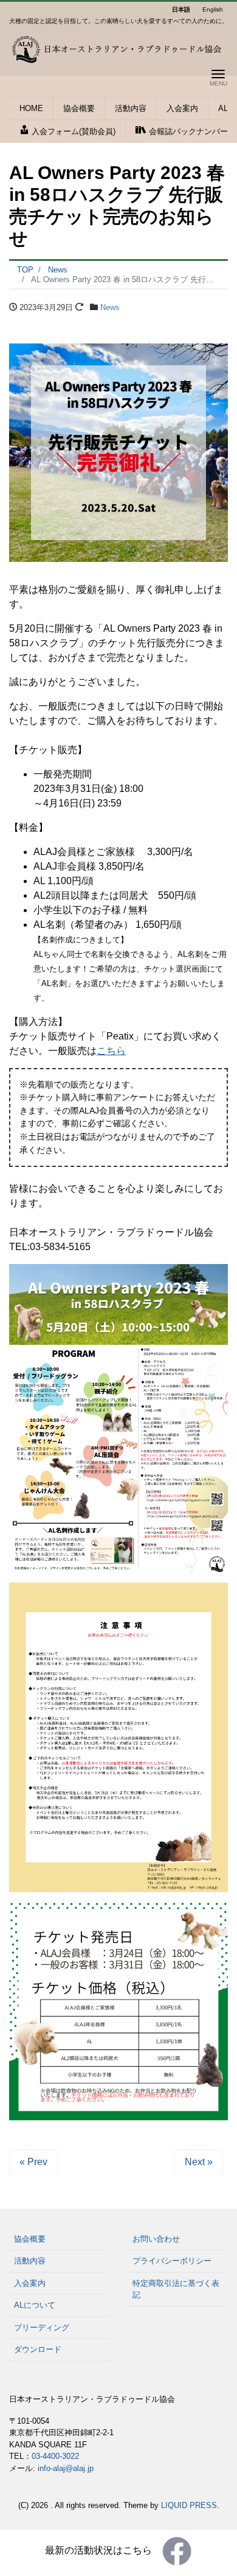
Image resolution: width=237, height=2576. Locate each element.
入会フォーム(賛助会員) (72, 131)
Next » (199, 2162)
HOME (31, 108)
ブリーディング (42, 2328)
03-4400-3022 (55, 2456)
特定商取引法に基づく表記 (176, 2289)
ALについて (35, 2305)
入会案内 (182, 108)
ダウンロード (38, 2349)
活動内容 (131, 108)
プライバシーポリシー (172, 2261)
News (110, 307)
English (213, 10)
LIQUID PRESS (189, 2505)
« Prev (33, 2162)
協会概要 (79, 108)
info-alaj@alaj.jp (66, 2468)
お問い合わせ (156, 2239)
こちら (111, 1051)
